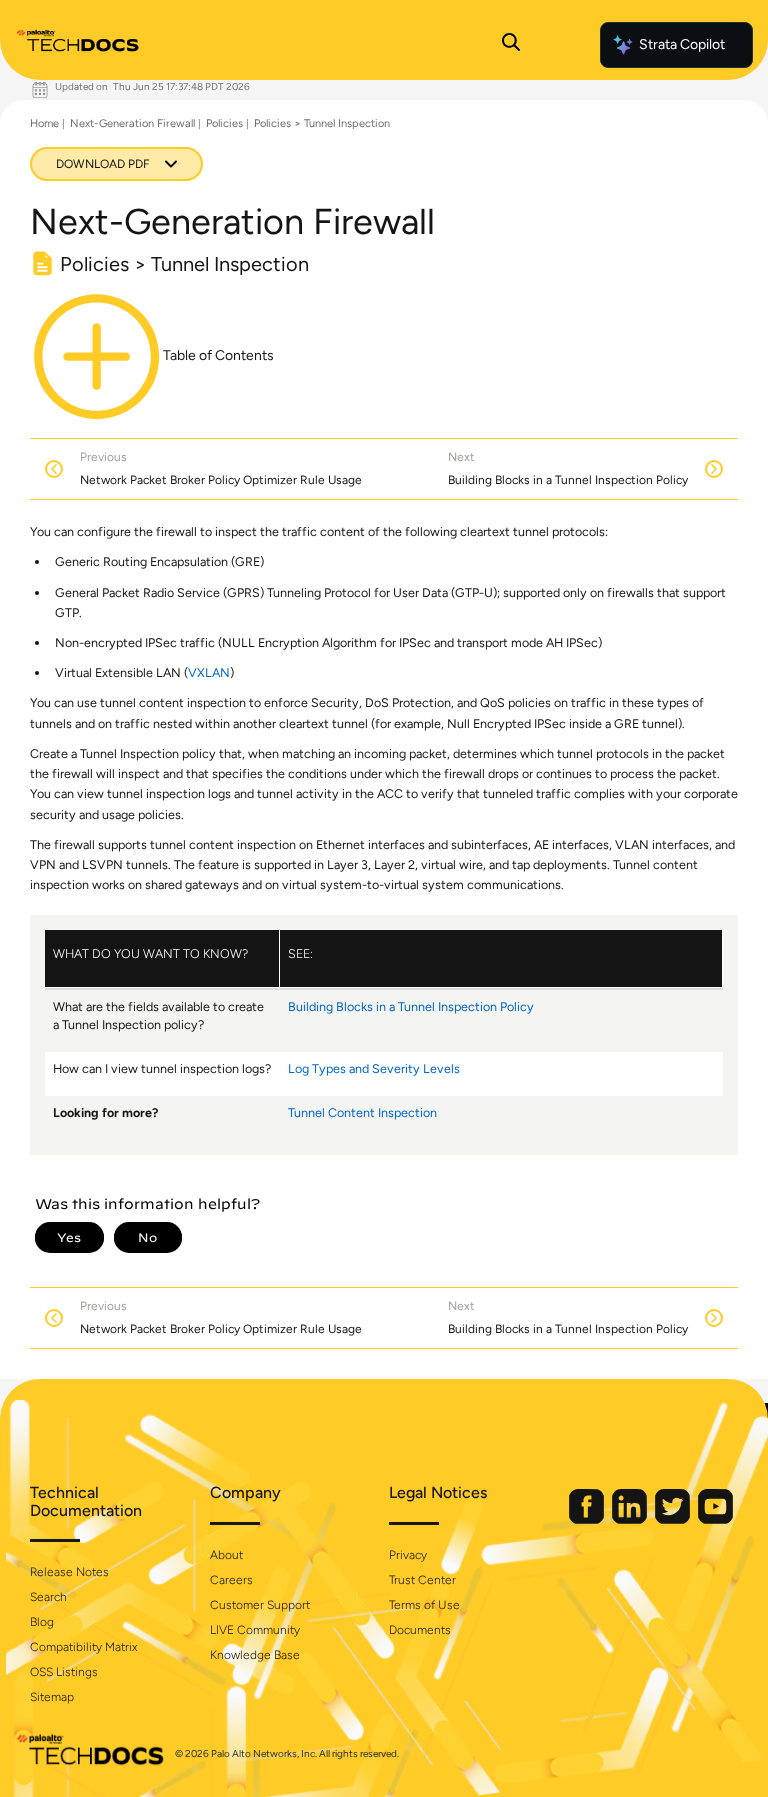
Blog (42, 1622)
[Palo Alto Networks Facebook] (588, 1519)
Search (48, 1597)
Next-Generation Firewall (132, 123)
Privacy (408, 1555)
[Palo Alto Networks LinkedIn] (631, 1519)
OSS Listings (64, 1672)
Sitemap (52, 1697)
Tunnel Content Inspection (362, 1112)
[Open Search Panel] (511, 45)
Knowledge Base (255, 1655)
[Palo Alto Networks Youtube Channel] (715, 1519)
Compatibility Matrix (83, 1647)
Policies (224, 123)
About (226, 1555)
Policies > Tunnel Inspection (322, 123)
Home (44, 123)
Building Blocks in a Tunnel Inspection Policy (411, 1006)
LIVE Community (255, 1630)
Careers (231, 1580)
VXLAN (209, 672)
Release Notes (69, 1572)
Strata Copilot (682, 44)
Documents (420, 1630)
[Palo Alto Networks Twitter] (674, 1519)
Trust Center (422, 1580)
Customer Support (260, 1605)
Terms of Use (424, 1605)
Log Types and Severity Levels (374, 1068)
